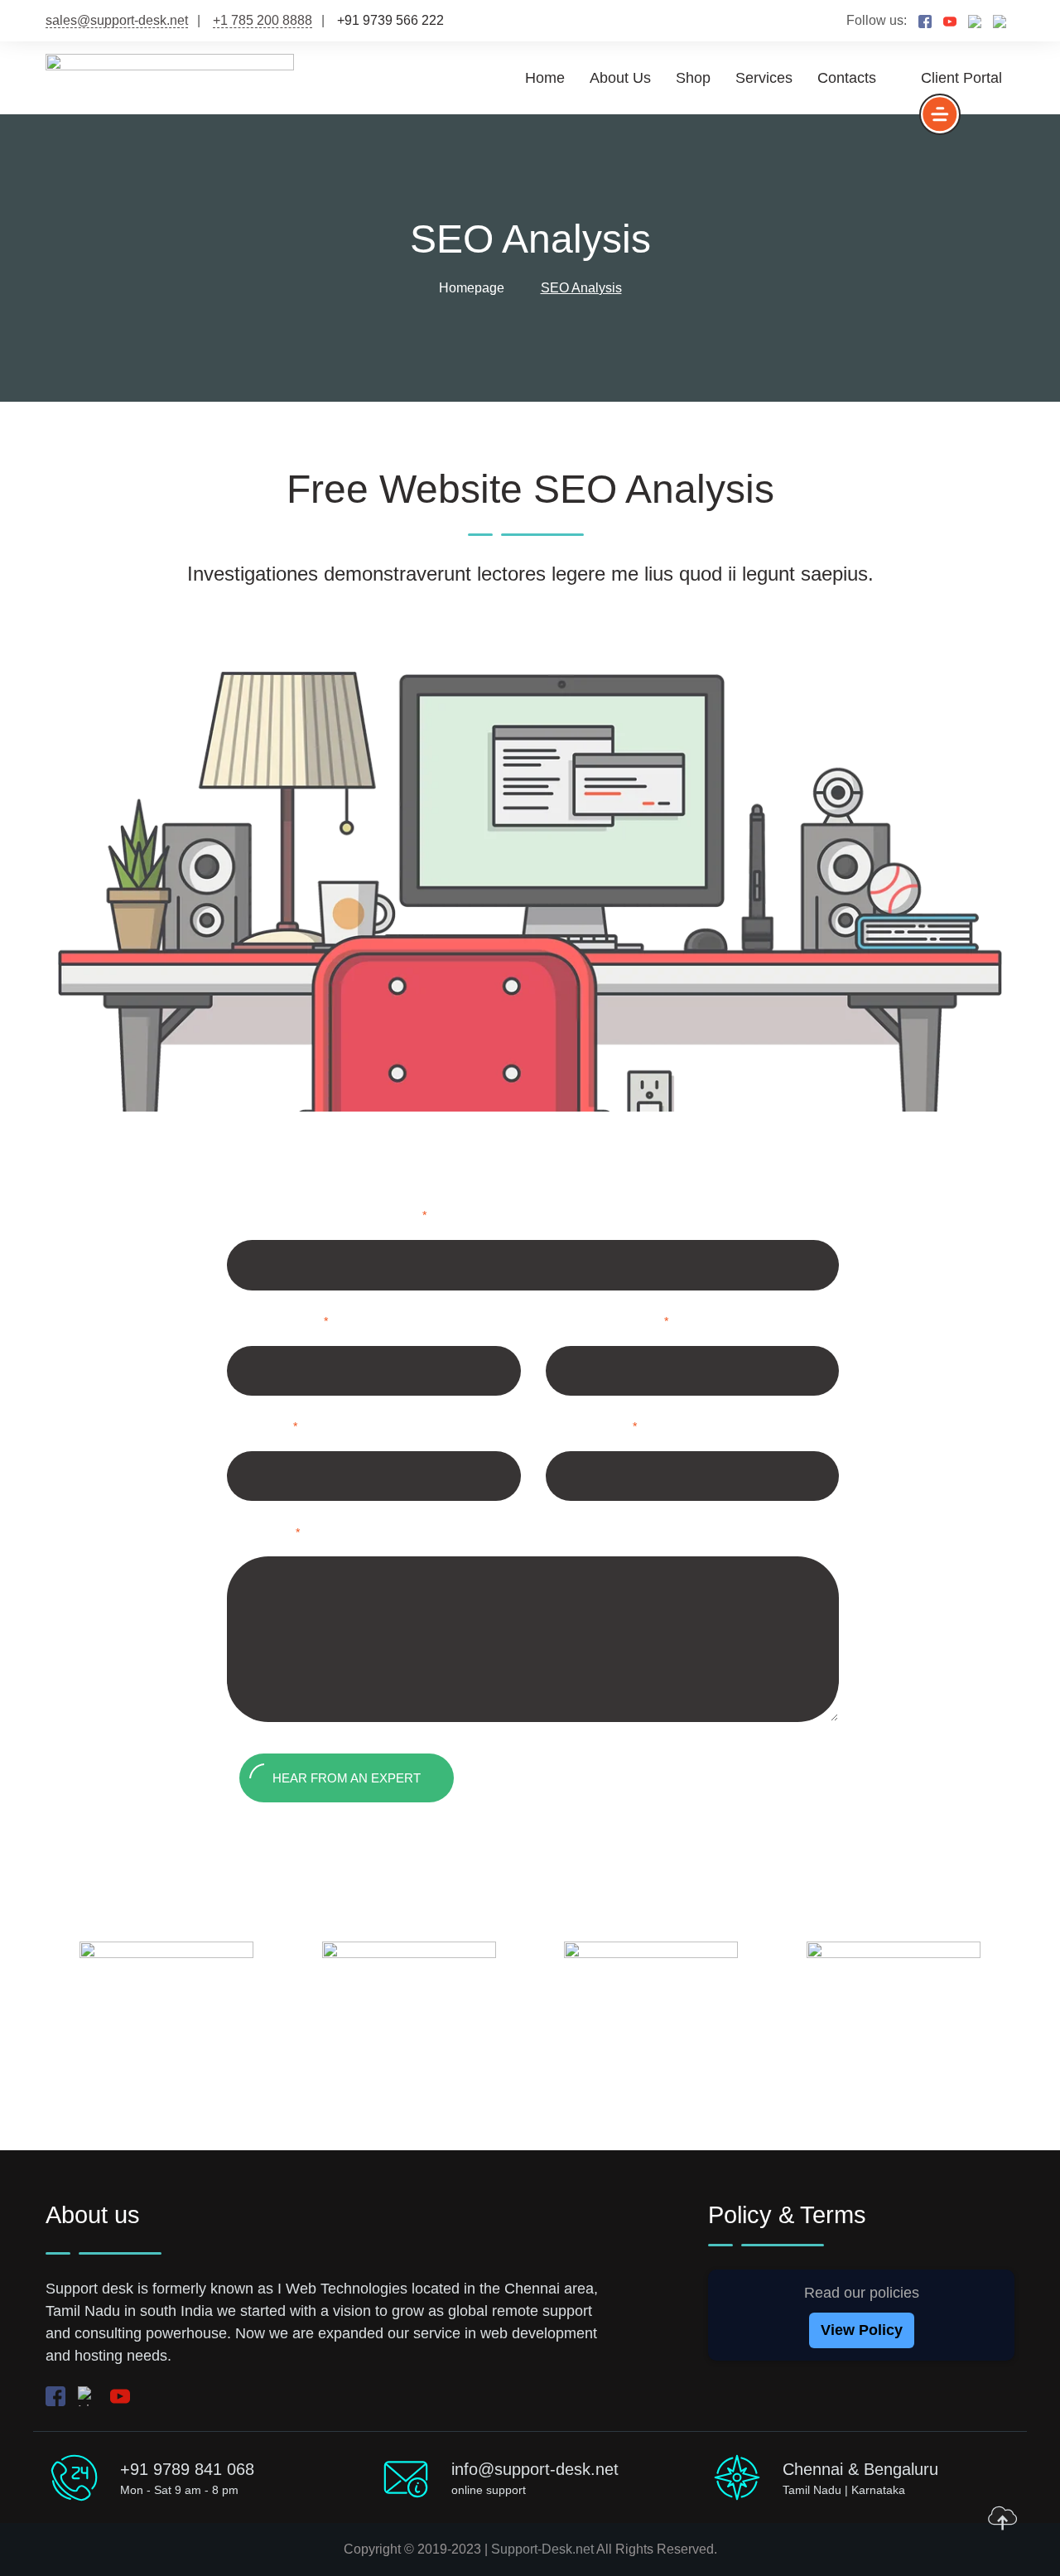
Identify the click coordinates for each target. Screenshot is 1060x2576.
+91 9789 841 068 (187, 2469)
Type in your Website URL (335, 1219)
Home (545, 78)
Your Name (286, 1325)
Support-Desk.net (542, 2549)
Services (764, 78)
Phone (270, 1430)
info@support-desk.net (535, 2469)
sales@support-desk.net (117, 20)
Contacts (847, 78)
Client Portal (961, 78)
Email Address (615, 1325)
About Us (620, 78)
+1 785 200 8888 (263, 20)
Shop (693, 78)
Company (600, 1430)
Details (272, 1536)
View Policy (862, 2330)
